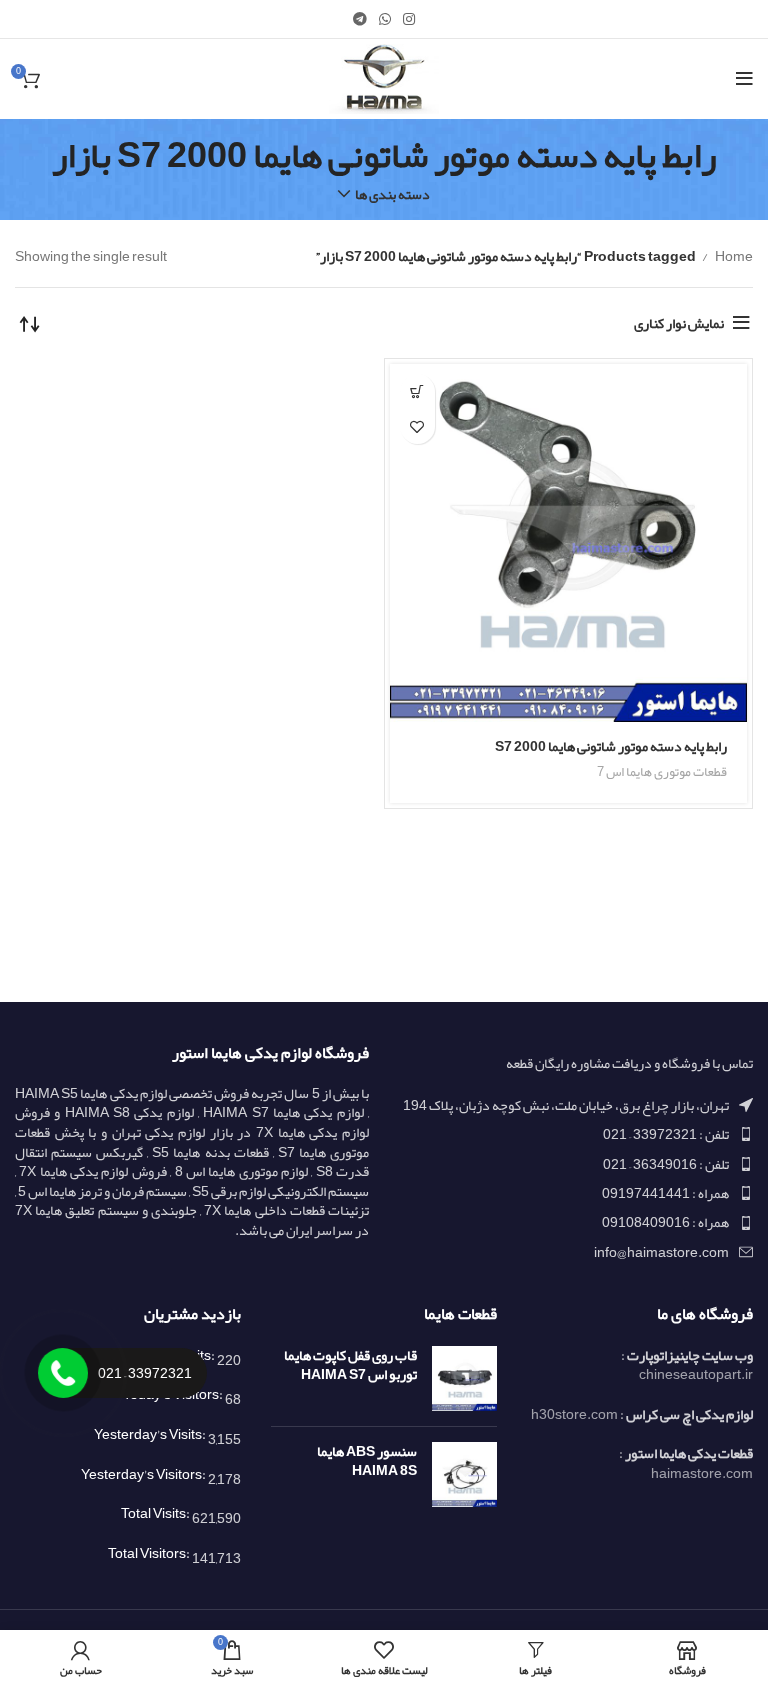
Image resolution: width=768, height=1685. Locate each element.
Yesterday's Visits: (151, 1434)
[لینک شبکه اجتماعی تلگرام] (360, 19)
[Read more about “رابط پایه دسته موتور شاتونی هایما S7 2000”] (417, 391)
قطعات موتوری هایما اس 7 (662, 771)
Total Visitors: (150, 1553)
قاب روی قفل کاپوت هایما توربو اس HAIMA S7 (350, 1365)
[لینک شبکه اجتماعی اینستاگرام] (409, 19)
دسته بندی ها (392, 194)
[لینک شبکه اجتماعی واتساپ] (385, 19)
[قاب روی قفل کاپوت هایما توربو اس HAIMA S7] (464, 1378)
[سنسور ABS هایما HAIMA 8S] (464, 1474)
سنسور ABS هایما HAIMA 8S (367, 1461)
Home (733, 256)
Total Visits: (156, 1513)
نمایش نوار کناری (679, 323)
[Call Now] (63, 1373)
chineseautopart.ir (696, 1374)
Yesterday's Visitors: (144, 1474)
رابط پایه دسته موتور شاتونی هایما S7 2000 (611, 746)
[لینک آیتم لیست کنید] (576, 1134)
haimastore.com (702, 1473)
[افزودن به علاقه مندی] (417, 426)
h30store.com (574, 1414)
